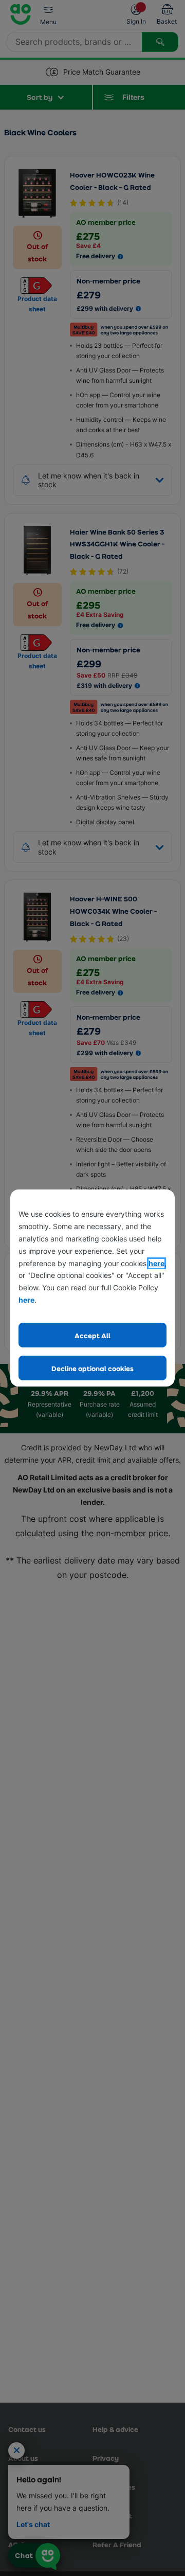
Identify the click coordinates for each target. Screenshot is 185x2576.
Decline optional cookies (92, 1368)
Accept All (92, 1335)
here (156, 1263)
